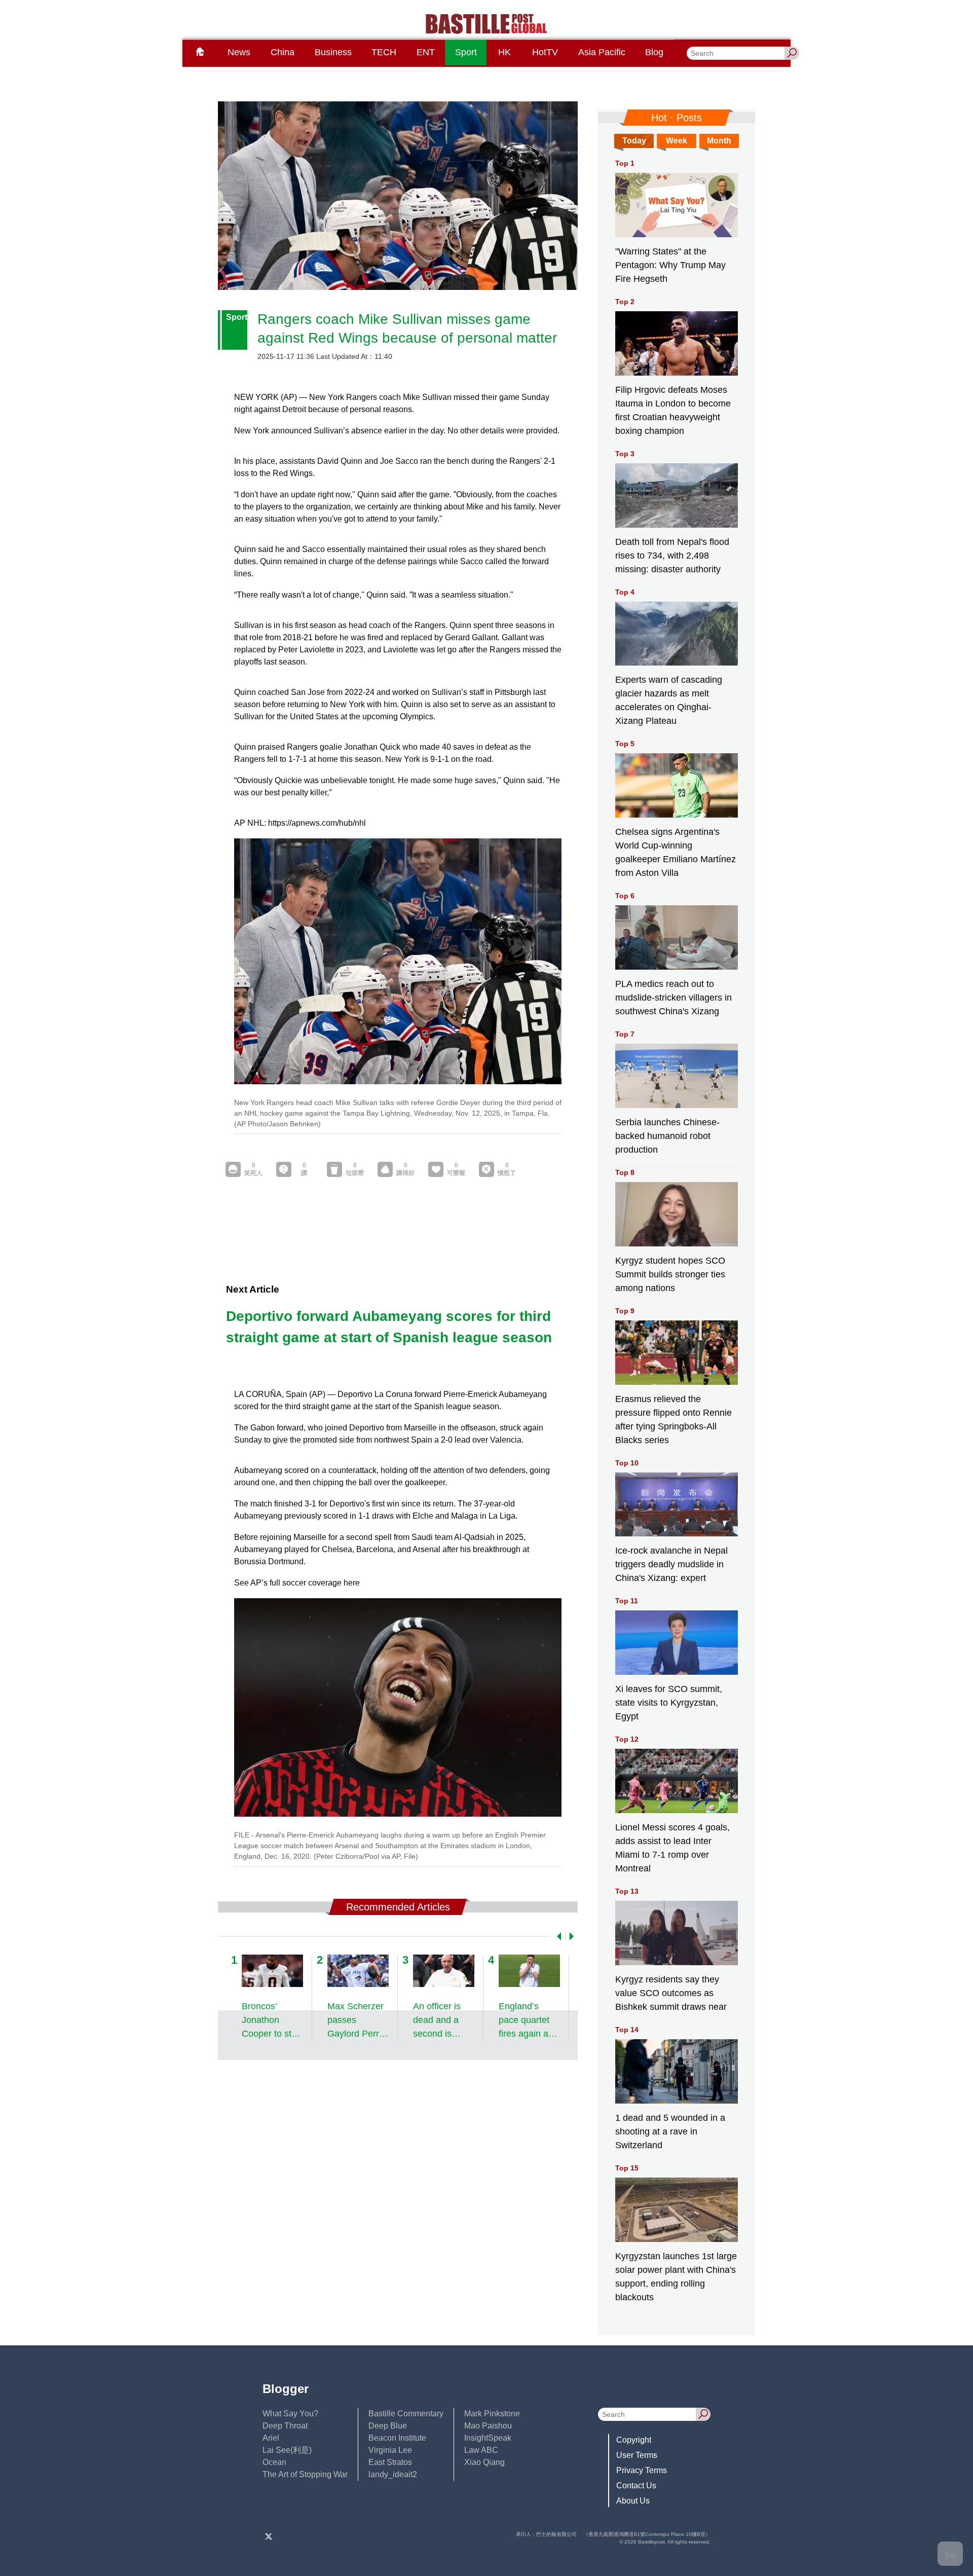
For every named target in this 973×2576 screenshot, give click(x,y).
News (239, 52)
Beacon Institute (397, 2438)
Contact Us (636, 2486)
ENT (426, 52)
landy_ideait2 (393, 2474)
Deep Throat (285, 2426)
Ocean (274, 2462)
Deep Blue (388, 2426)
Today (634, 141)
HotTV (545, 52)
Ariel (271, 2438)
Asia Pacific (602, 52)
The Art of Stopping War (305, 2474)
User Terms (637, 2455)
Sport (466, 52)
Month (719, 141)
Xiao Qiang (484, 2462)
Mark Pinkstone (492, 2414)
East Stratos (390, 2462)
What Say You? (290, 2414)
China (283, 52)
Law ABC (481, 2450)
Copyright (634, 2440)
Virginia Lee (390, 2450)
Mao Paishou (488, 2426)
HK (504, 52)
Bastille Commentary (406, 2414)
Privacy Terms (642, 2470)
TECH (384, 52)
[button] (557, 1936)
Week (677, 141)
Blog (654, 52)
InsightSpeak (488, 2438)
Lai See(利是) (287, 2450)
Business (333, 52)
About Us (633, 2501)
